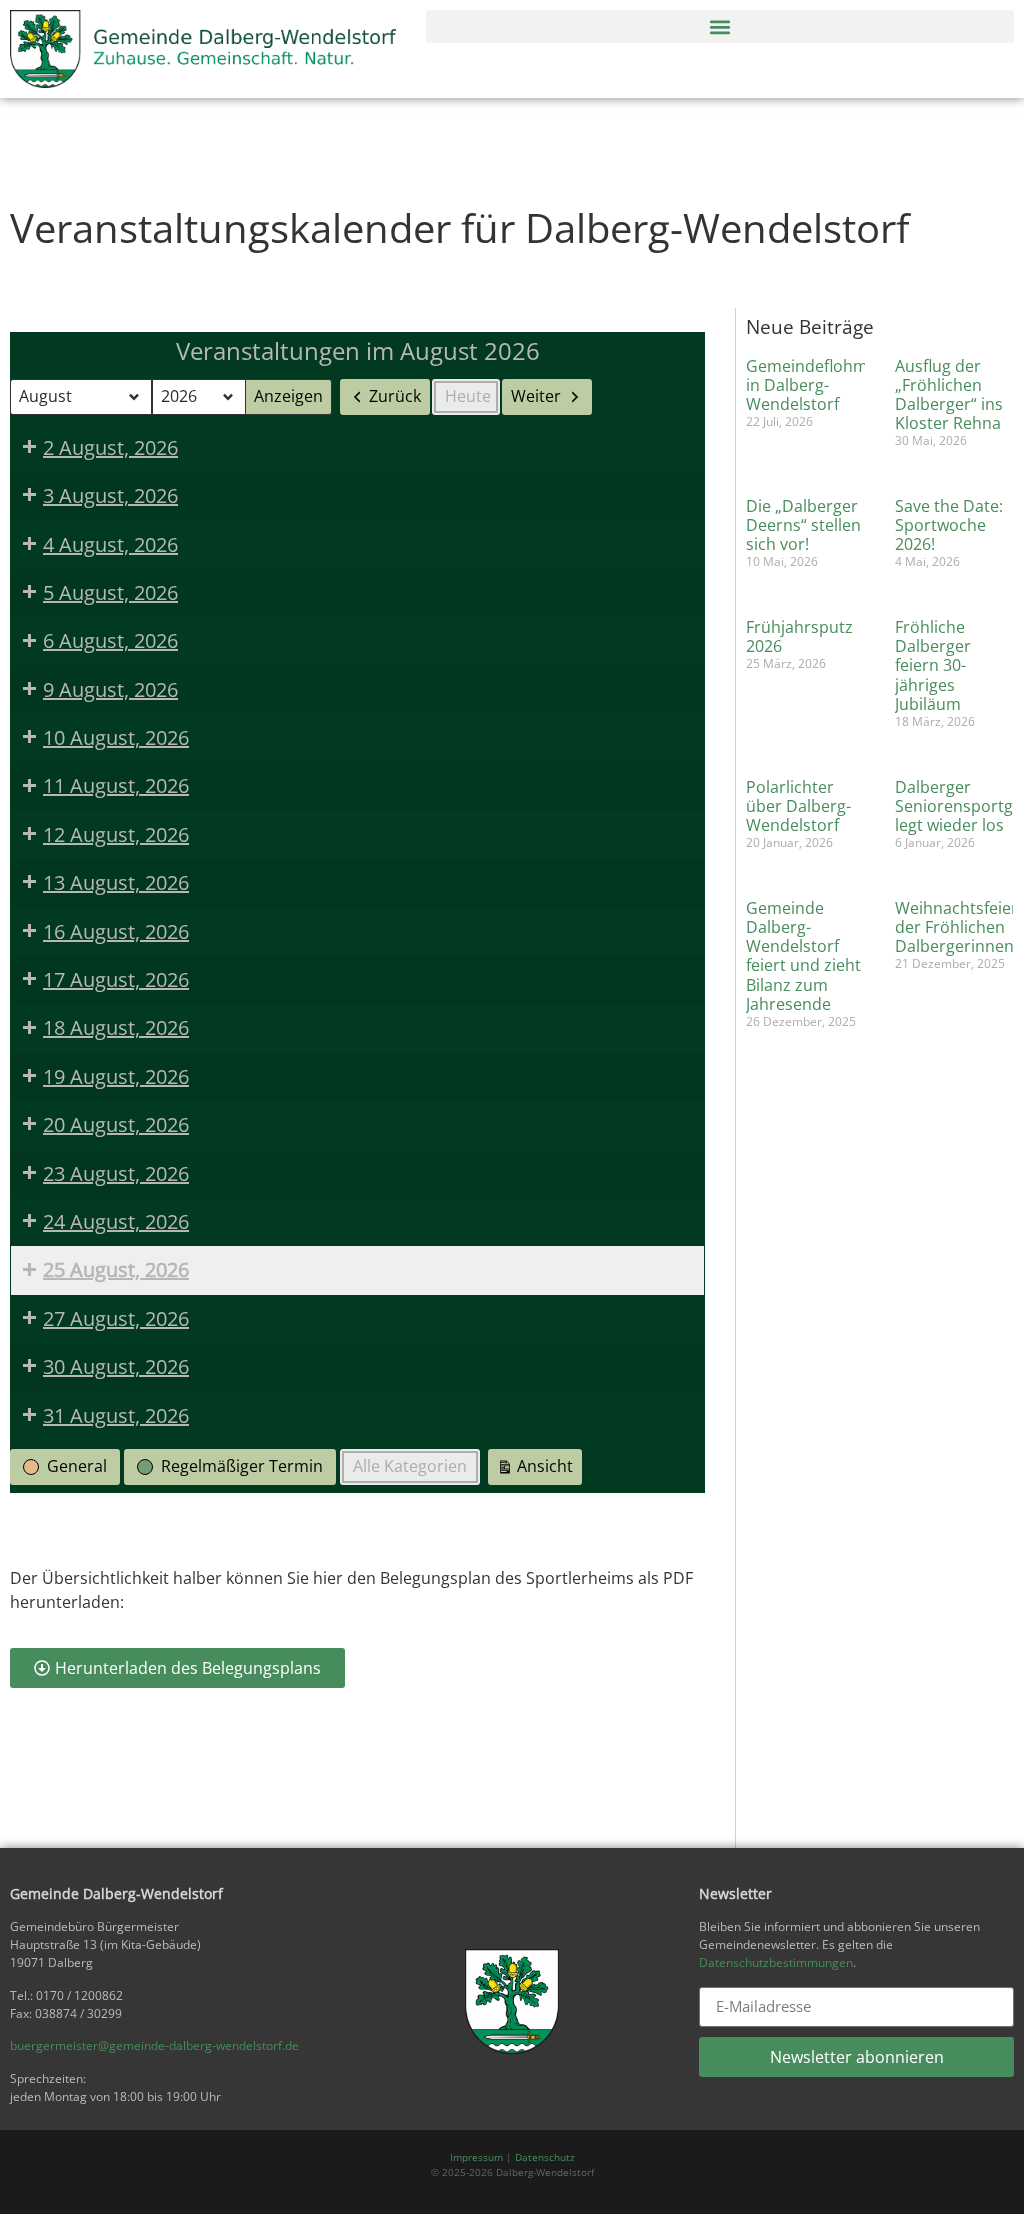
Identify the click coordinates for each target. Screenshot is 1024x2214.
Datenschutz (545, 2157)
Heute (468, 396)
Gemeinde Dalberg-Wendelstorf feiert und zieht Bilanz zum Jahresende (803, 956)
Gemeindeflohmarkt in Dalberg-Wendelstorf (822, 385)
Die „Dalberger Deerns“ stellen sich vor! (803, 525)
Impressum (476, 2157)
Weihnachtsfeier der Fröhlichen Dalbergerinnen (956, 927)
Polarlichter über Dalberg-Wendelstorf (798, 806)
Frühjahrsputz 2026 (799, 636)
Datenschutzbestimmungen (776, 1962)
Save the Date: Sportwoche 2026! (949, 525)
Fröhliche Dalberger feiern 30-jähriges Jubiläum (933, 665)
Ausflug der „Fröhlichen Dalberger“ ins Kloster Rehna (949, 395)
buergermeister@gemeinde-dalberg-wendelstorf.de (154, 2045)
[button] (720, 26)
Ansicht (539, 1470)
